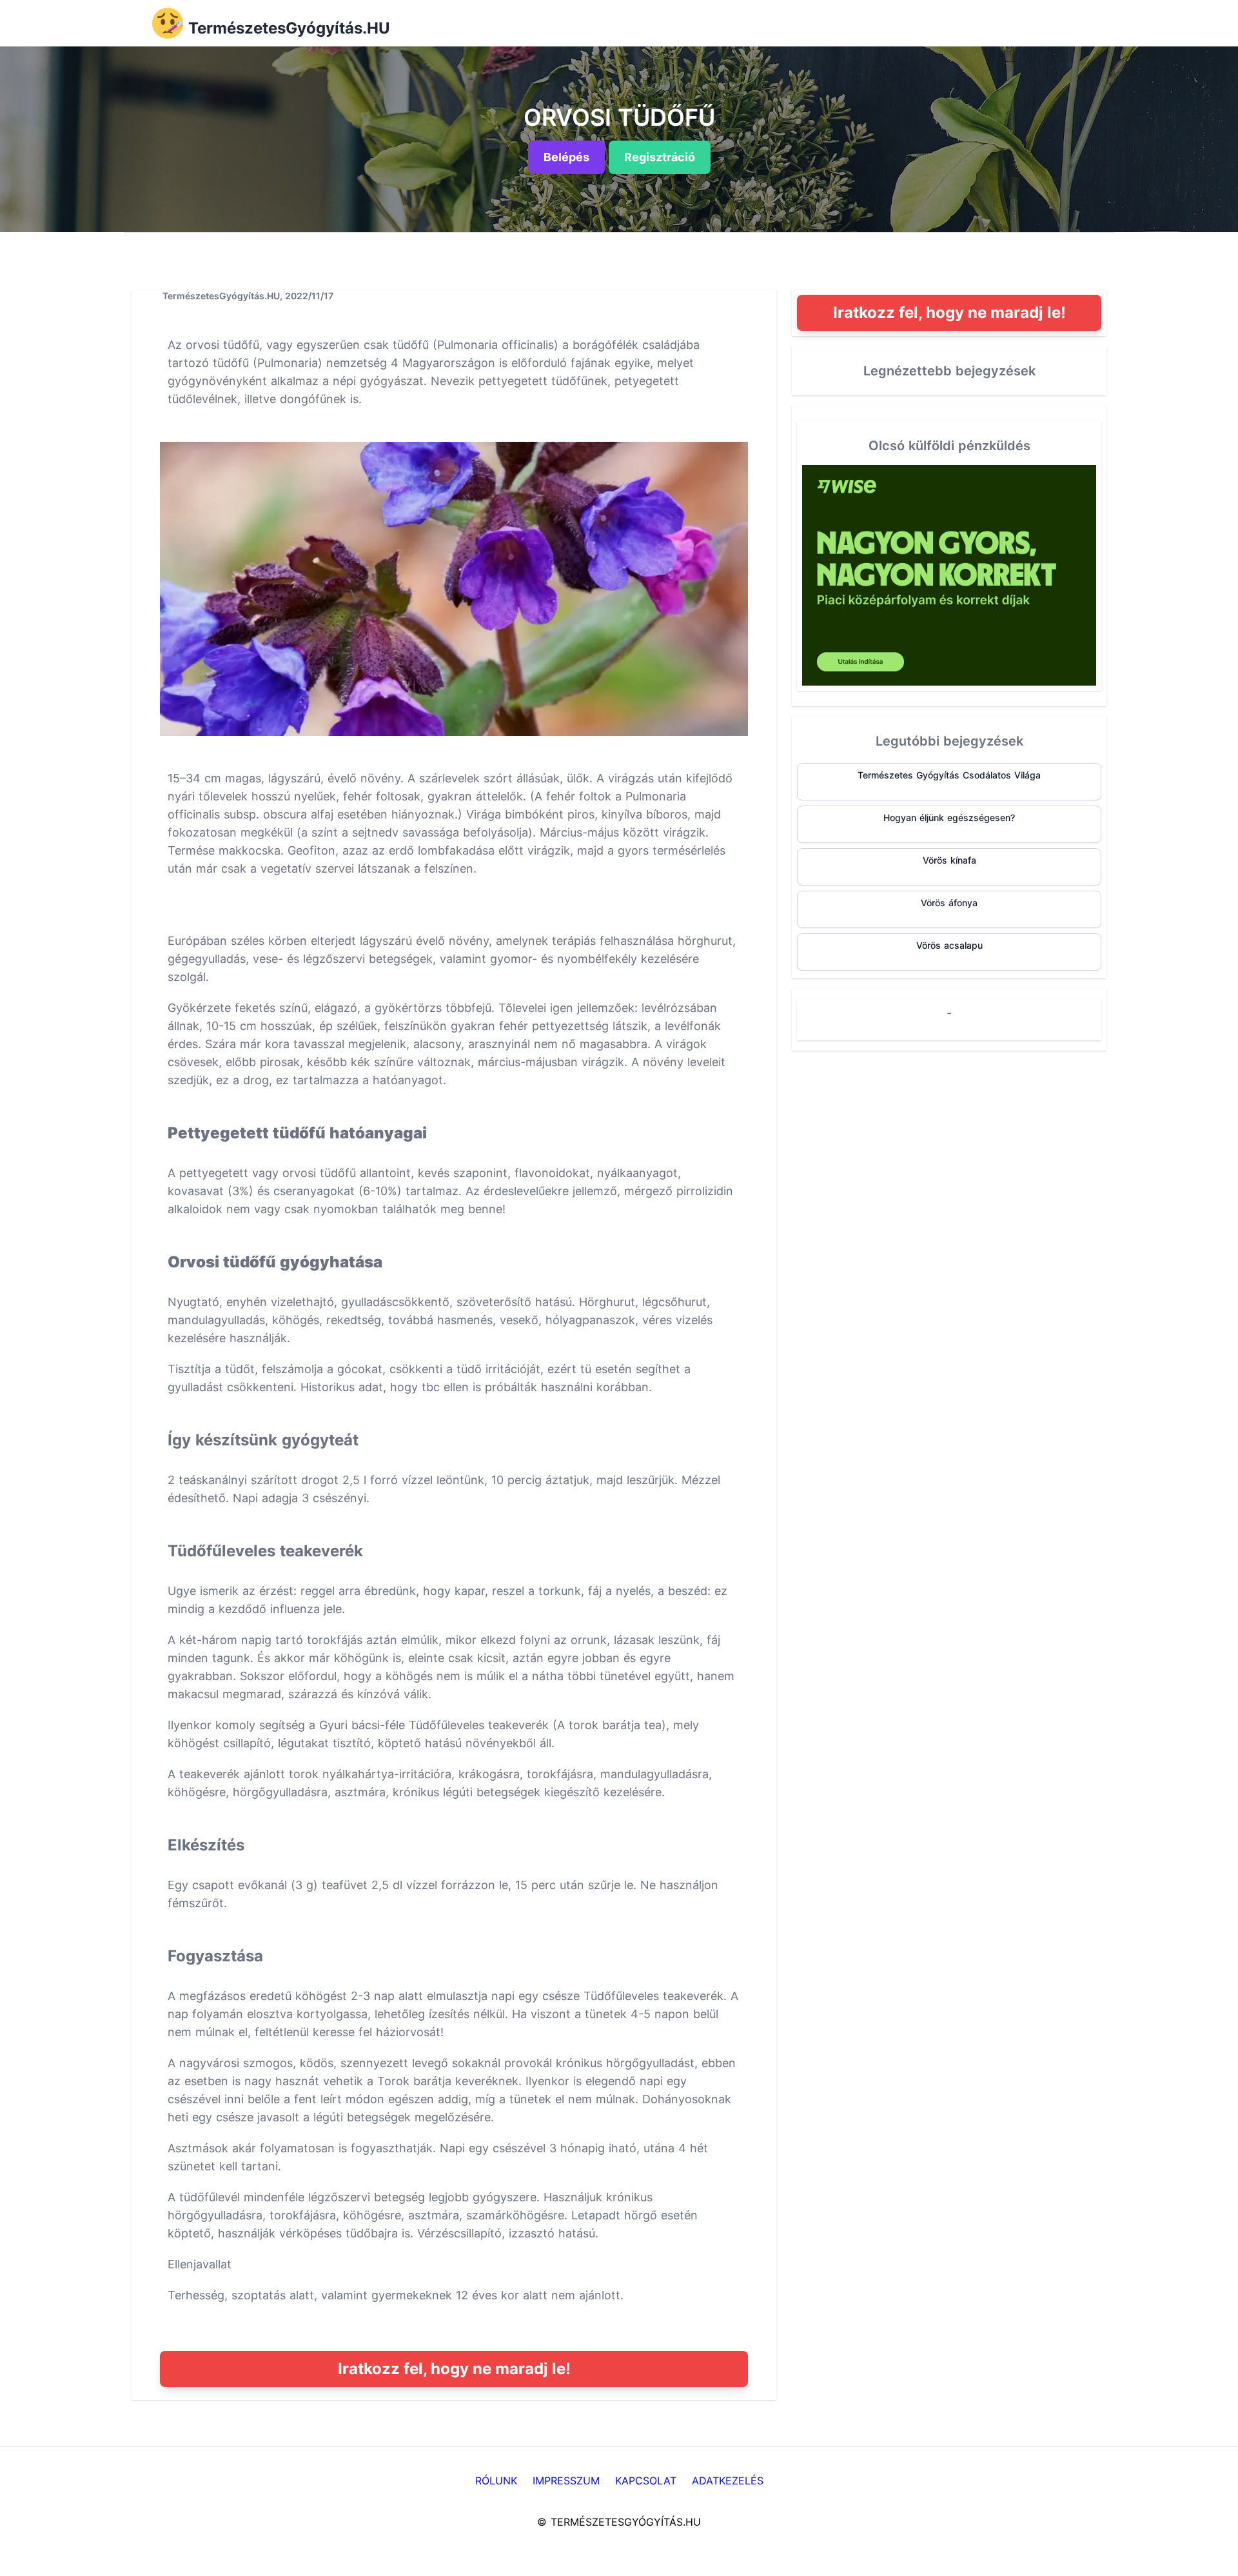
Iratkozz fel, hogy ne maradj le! (454, 2369)
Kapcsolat (646, 2481)
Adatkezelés (728, 2481)
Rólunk (496, 2481)
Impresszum (566, 2481)
